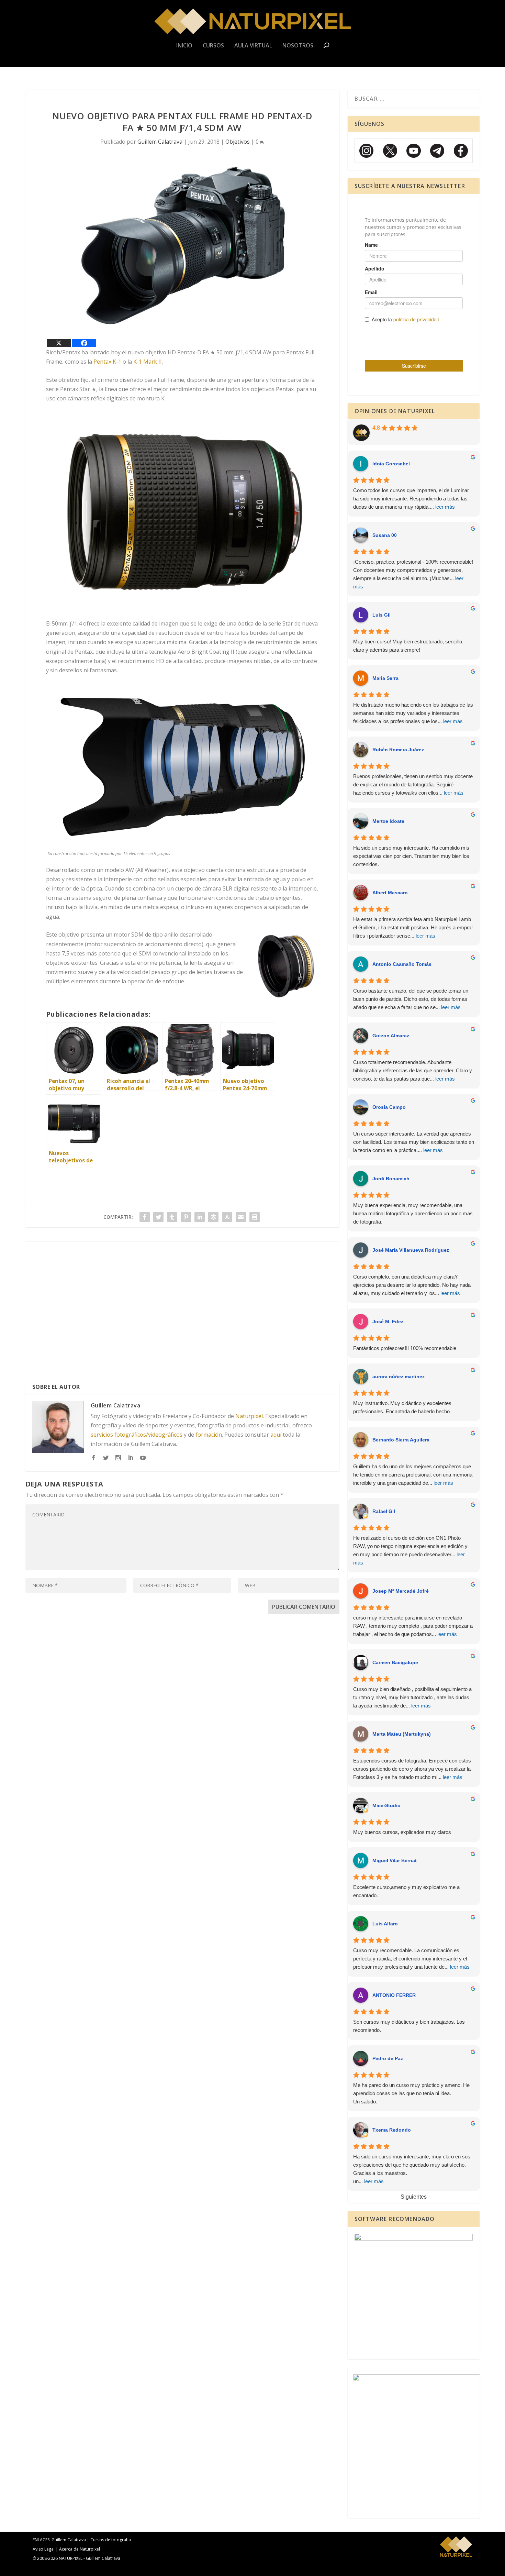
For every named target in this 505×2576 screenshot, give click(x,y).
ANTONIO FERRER (394, 1995)
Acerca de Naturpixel (80, 2549)
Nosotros (298, 46)
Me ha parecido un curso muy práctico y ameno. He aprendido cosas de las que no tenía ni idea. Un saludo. (411, 2093)
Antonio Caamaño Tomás (402, 964)
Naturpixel (249, 1416)
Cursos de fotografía (111, 2540)
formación (209, 1435)
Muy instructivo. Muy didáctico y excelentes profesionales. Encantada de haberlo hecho (402, 1407)
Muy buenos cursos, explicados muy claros (402, 1832)
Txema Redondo (392, 2130)
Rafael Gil (384, 1511)
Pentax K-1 (107, 362)
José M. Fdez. (389, 1322)
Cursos (213, 46)
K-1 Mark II (148, 362)
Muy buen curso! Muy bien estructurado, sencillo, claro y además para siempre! (408, 646)
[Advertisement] (182, 1313)
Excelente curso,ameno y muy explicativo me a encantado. (406, 1891)
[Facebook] (84, 343)
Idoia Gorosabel (391, 464)
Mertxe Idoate (388, 821)
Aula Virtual (253, 46)
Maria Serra (385, 678)
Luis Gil (381, 615)
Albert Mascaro (390, 893)
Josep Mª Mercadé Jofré (401, 1591)
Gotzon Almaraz (391, 1036)
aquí (276, 1435)
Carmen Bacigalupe (395, 1662)
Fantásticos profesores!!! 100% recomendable (405, 1348)
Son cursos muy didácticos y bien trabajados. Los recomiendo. (409, 2026)
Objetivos (238, 142)
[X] (59, 343)
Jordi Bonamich (391, 1179)
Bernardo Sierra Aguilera (401, 1440)
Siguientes (414, 2197)
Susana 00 (385, 535)
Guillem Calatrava (160, 142)
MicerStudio (386, 1805)
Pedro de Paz (388, 2058)
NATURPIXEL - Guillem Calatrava (89, 2558)
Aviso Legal (44, 2549)
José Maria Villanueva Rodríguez (411, 1250)
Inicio (184, 46)
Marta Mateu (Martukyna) (402, 1734)
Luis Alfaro (385, 1924)
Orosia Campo (389, 1107)
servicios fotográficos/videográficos (137, 1435)
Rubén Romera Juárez (398, 750)
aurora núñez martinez (399, 1377)
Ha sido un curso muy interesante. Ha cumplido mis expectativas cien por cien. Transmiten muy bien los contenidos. (411, 856)
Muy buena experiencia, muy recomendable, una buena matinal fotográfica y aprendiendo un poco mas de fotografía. (413, 1213)
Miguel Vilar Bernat (395, 1860)
